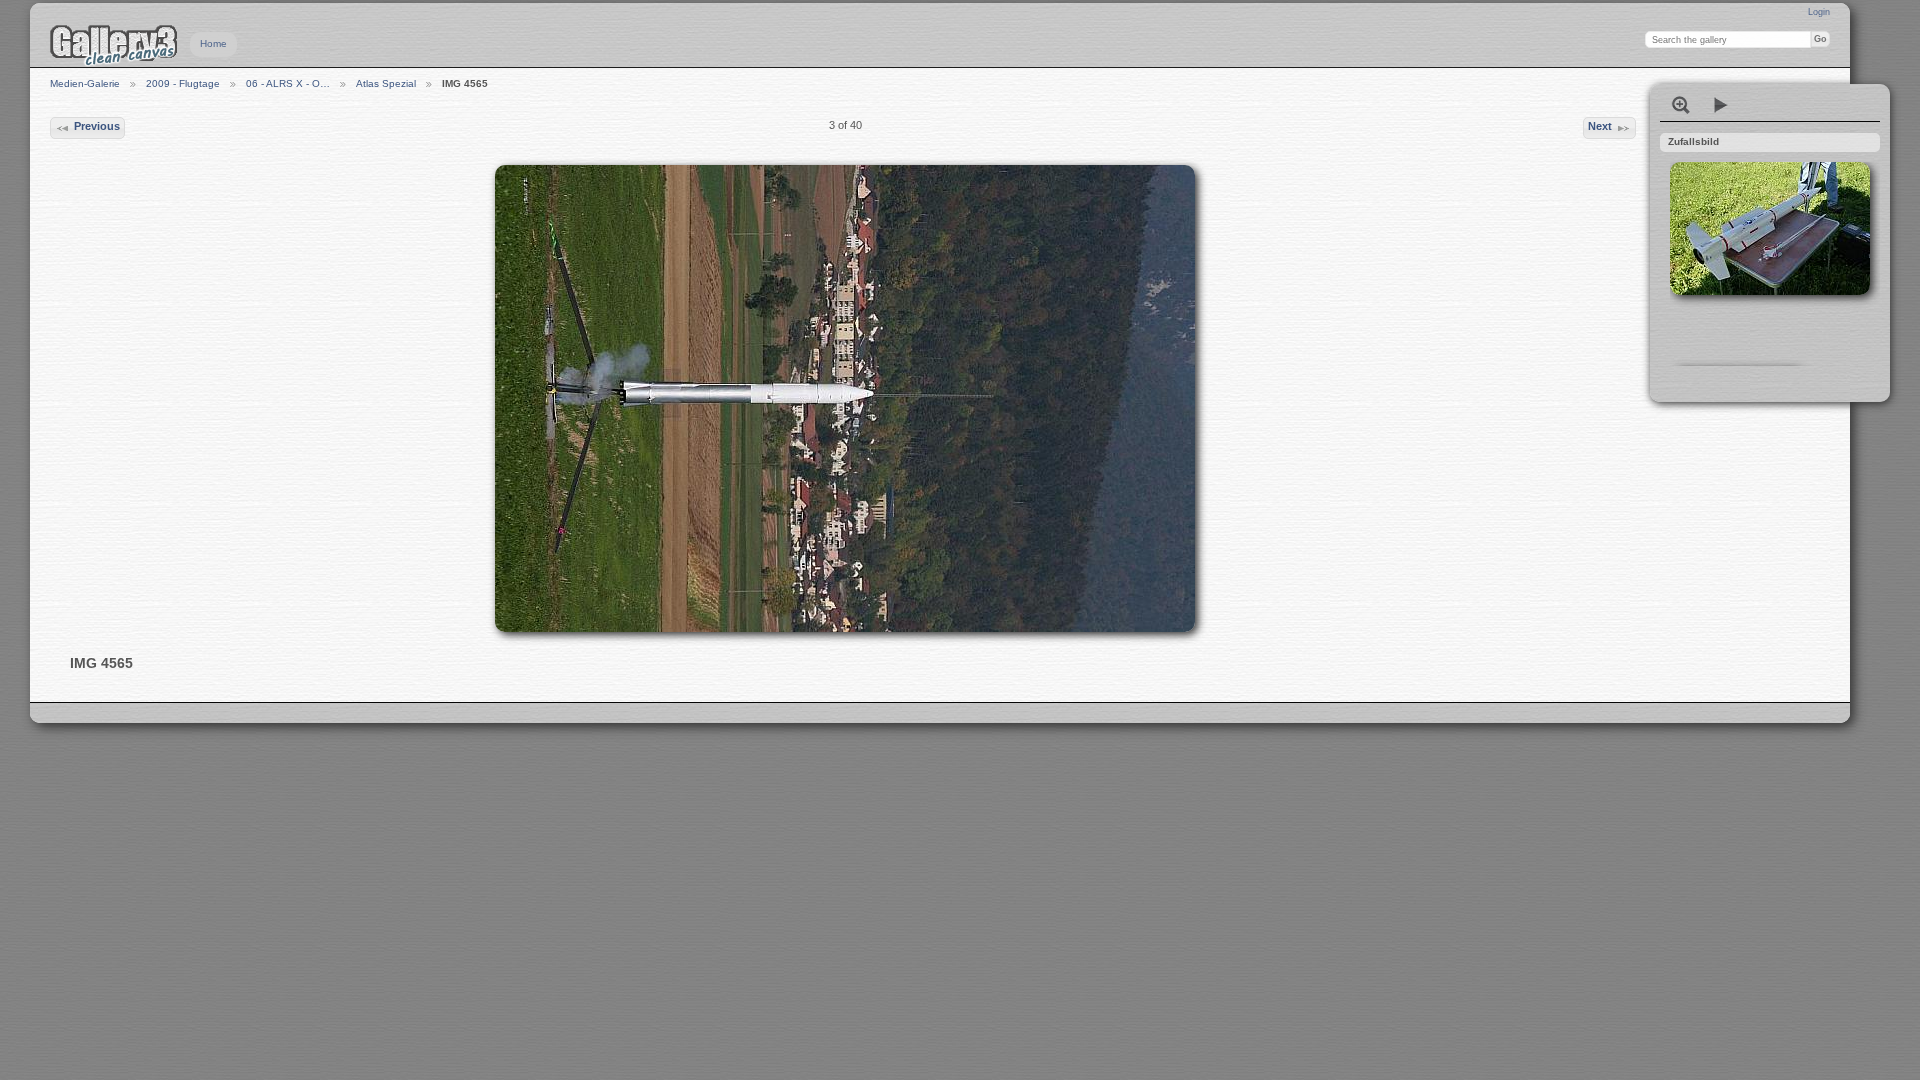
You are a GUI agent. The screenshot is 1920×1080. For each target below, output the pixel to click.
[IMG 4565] (845, 398)
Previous (97, 126)
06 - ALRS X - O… (288, 83)
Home (213, 43)
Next (1600, 126)
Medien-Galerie (85, 83)
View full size (1681, 105)
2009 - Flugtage (183, 83)
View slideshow (1721, 105)
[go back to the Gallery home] (114, 45)
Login (1819, 12)
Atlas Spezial (386, 83)
